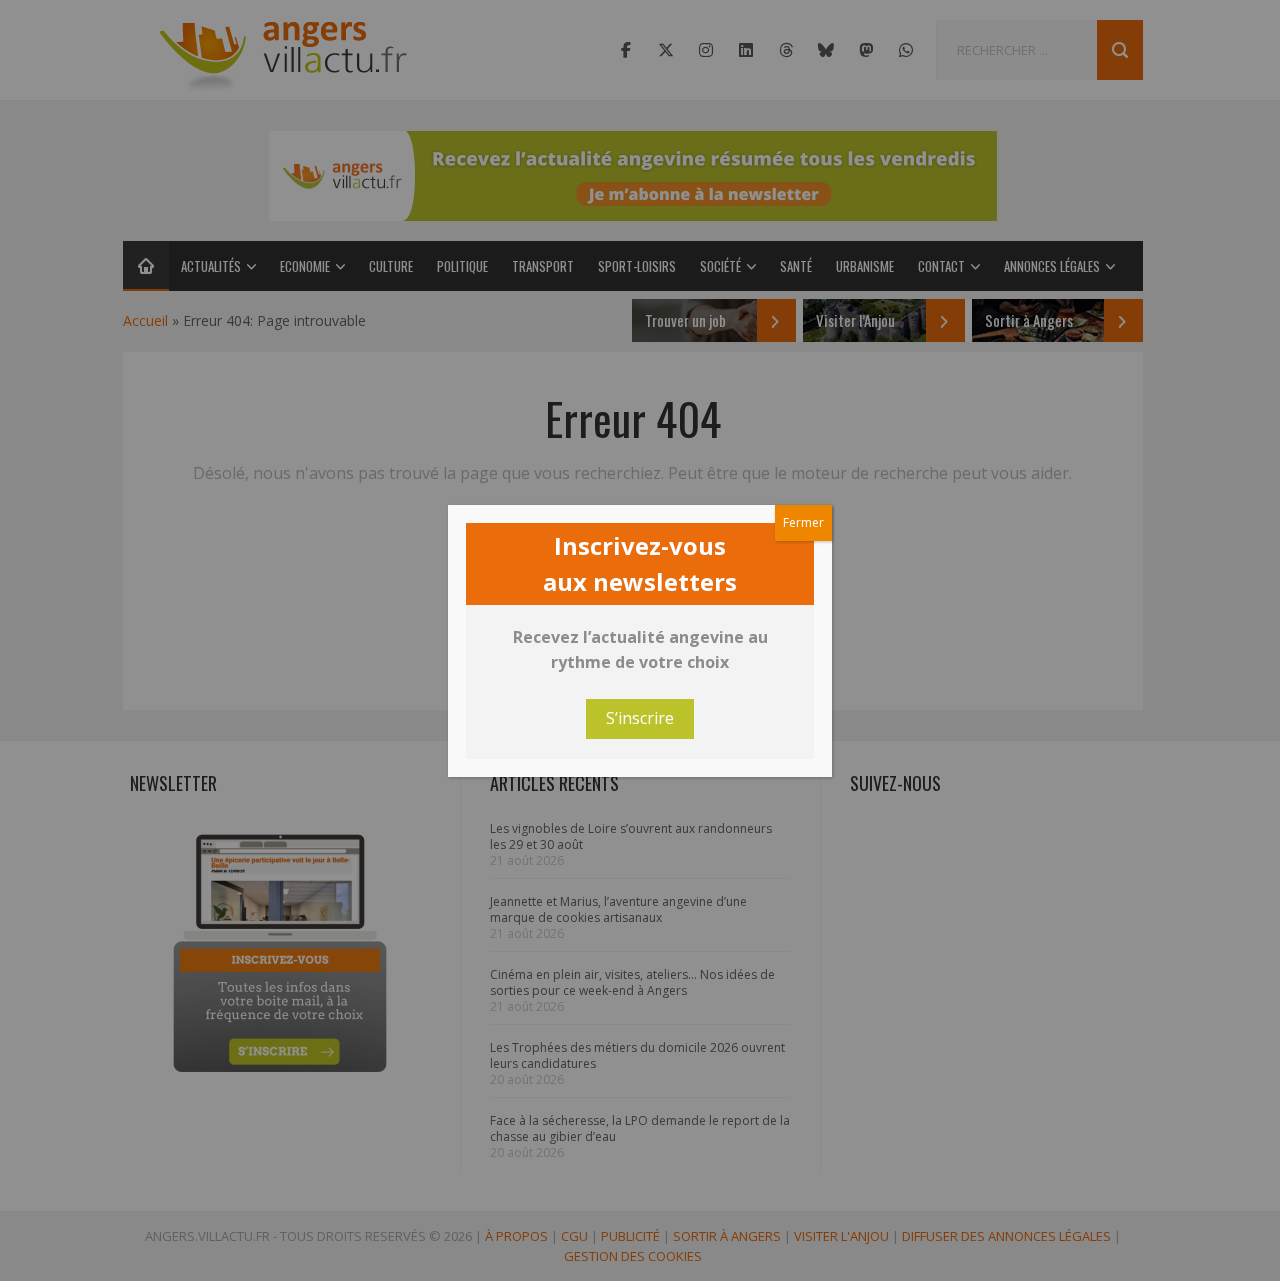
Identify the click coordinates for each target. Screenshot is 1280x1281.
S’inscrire (640, 718)
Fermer (803, 522)
